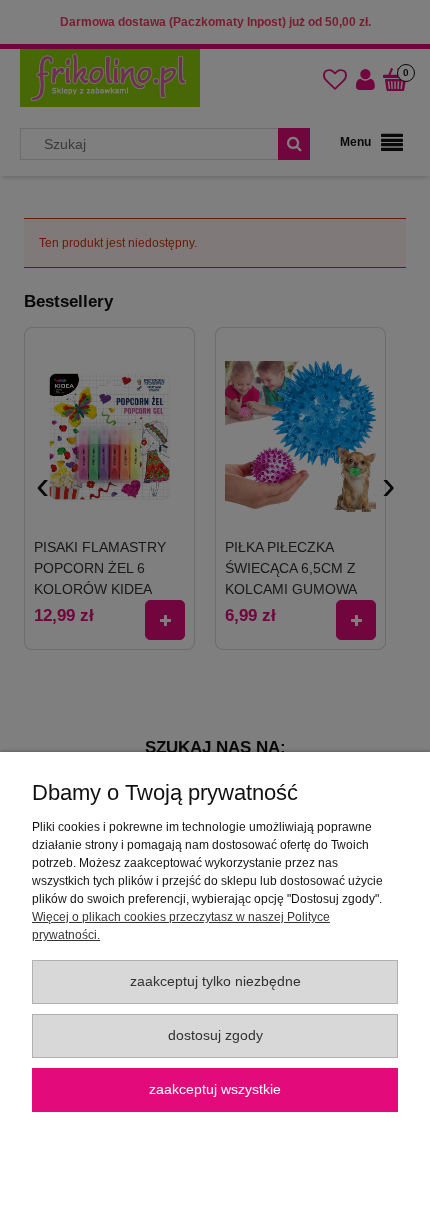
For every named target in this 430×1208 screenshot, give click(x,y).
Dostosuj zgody (215, 1035)
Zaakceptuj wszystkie (215, 1089)
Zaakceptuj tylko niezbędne (215, 981)
